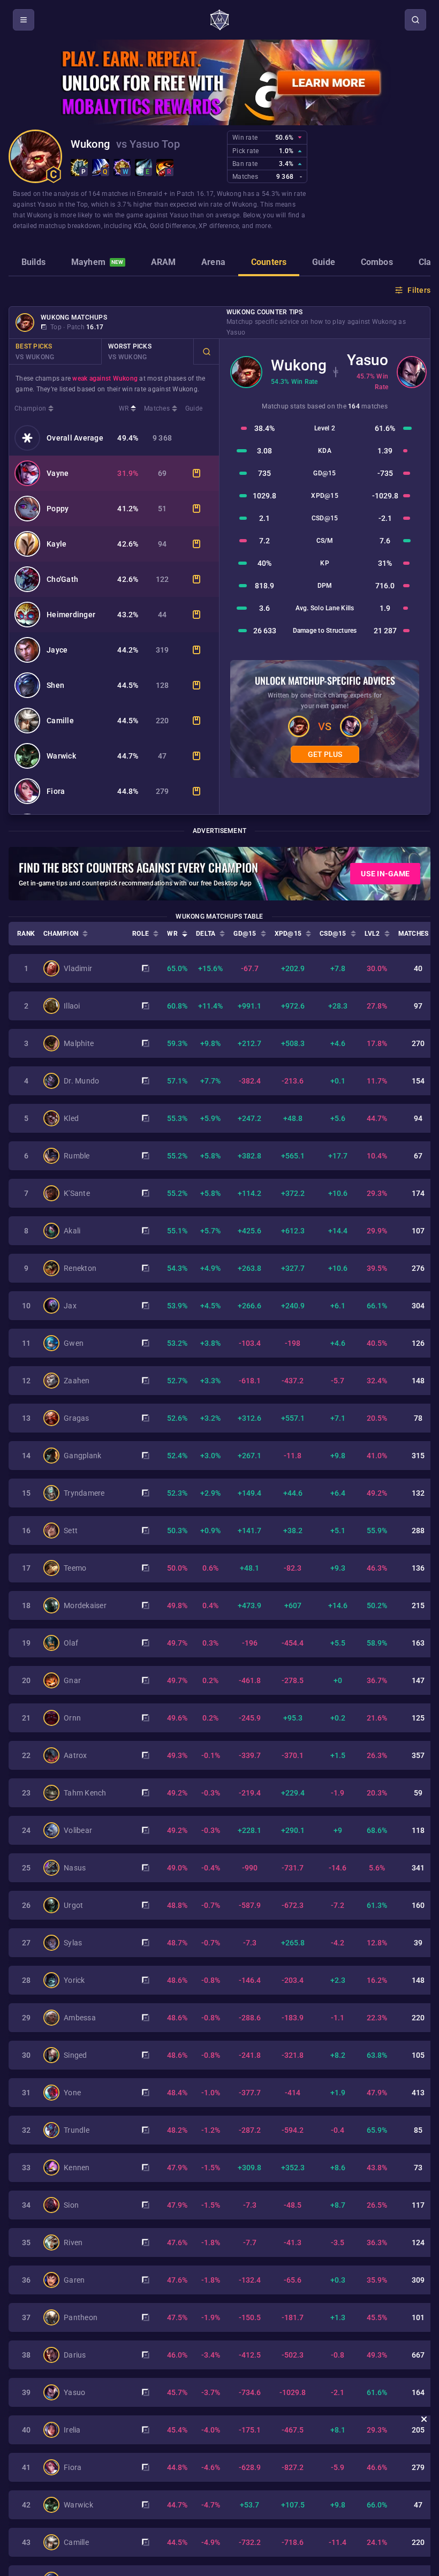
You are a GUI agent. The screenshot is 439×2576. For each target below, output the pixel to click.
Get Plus (325, 754)
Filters (419, 290)
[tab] (33, 263)
